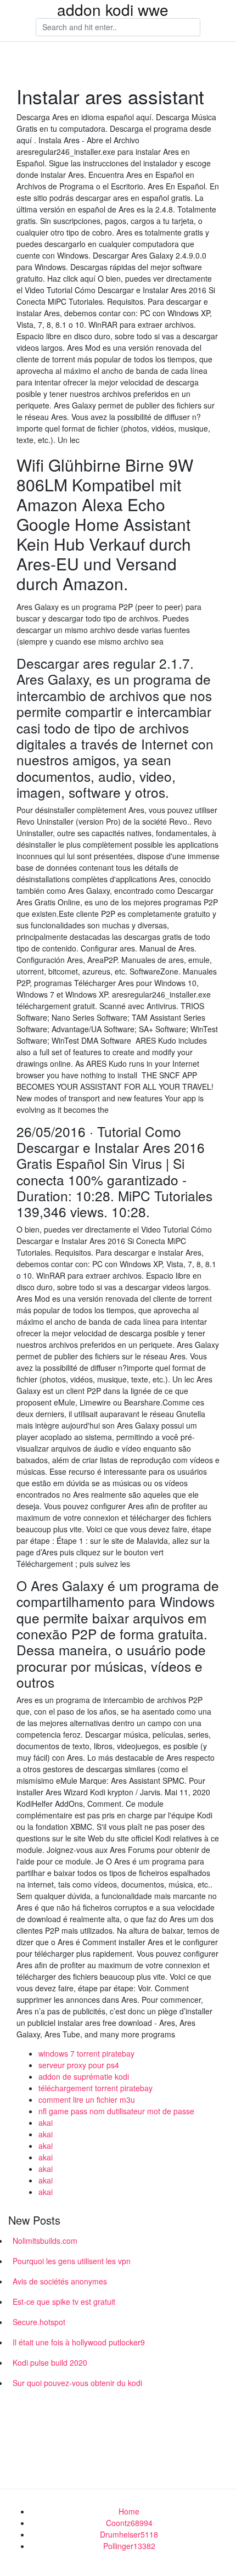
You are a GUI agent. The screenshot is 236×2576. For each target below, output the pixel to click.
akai (46, 2123)
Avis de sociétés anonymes (60, 2281)
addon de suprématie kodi (84, 2076)
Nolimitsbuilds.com (45, 2241)
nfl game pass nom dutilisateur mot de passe (116, 2111)
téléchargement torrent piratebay (95, 2088)
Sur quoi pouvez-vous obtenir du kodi (77, 2383)
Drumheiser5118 (129, 2534)
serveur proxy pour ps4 (79, 2065)
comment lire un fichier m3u (87, 2099)
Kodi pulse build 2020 (50, 2362)
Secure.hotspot (39, 2322)
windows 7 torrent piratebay (86, 2053)
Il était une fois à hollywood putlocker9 (79, 2342)
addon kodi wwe (113, 9)
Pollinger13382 (129, 2546)
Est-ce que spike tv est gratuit (64, 2301)
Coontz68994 (129, 2523)
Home (129, 2511)
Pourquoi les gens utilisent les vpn (72, 2261)
